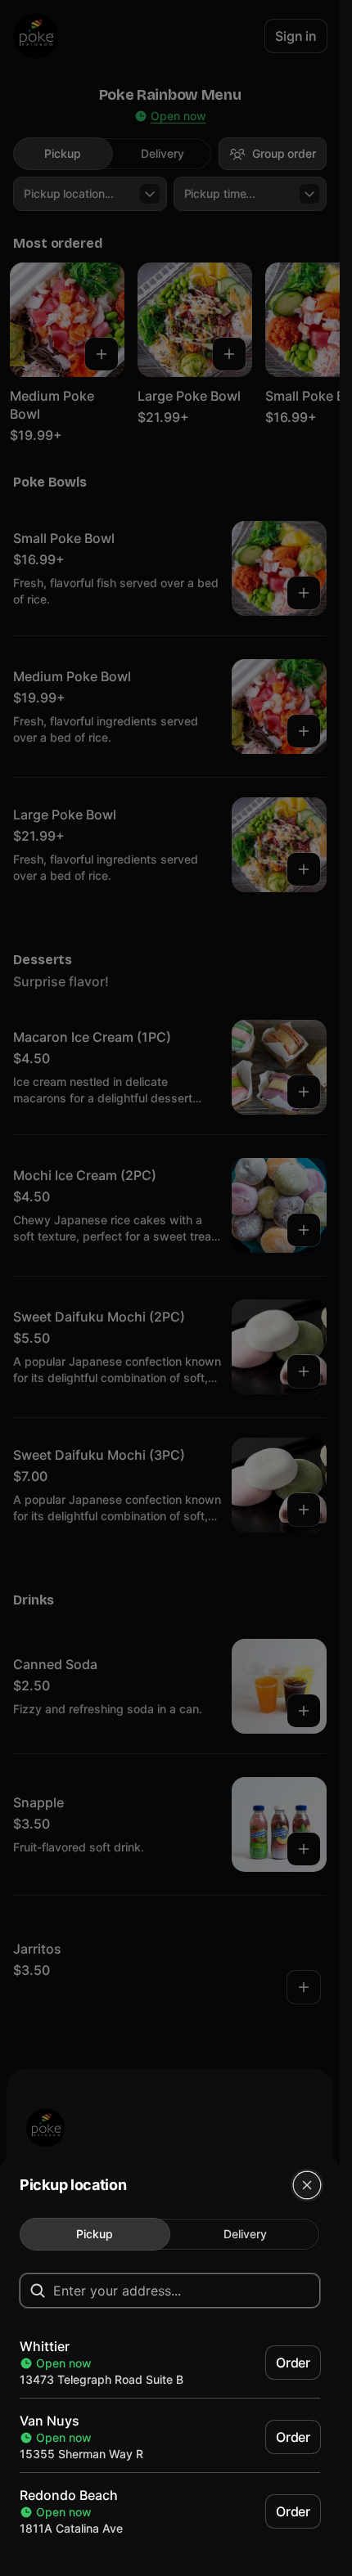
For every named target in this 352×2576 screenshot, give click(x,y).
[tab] (95, 2234)
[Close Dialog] (307, 2185)
